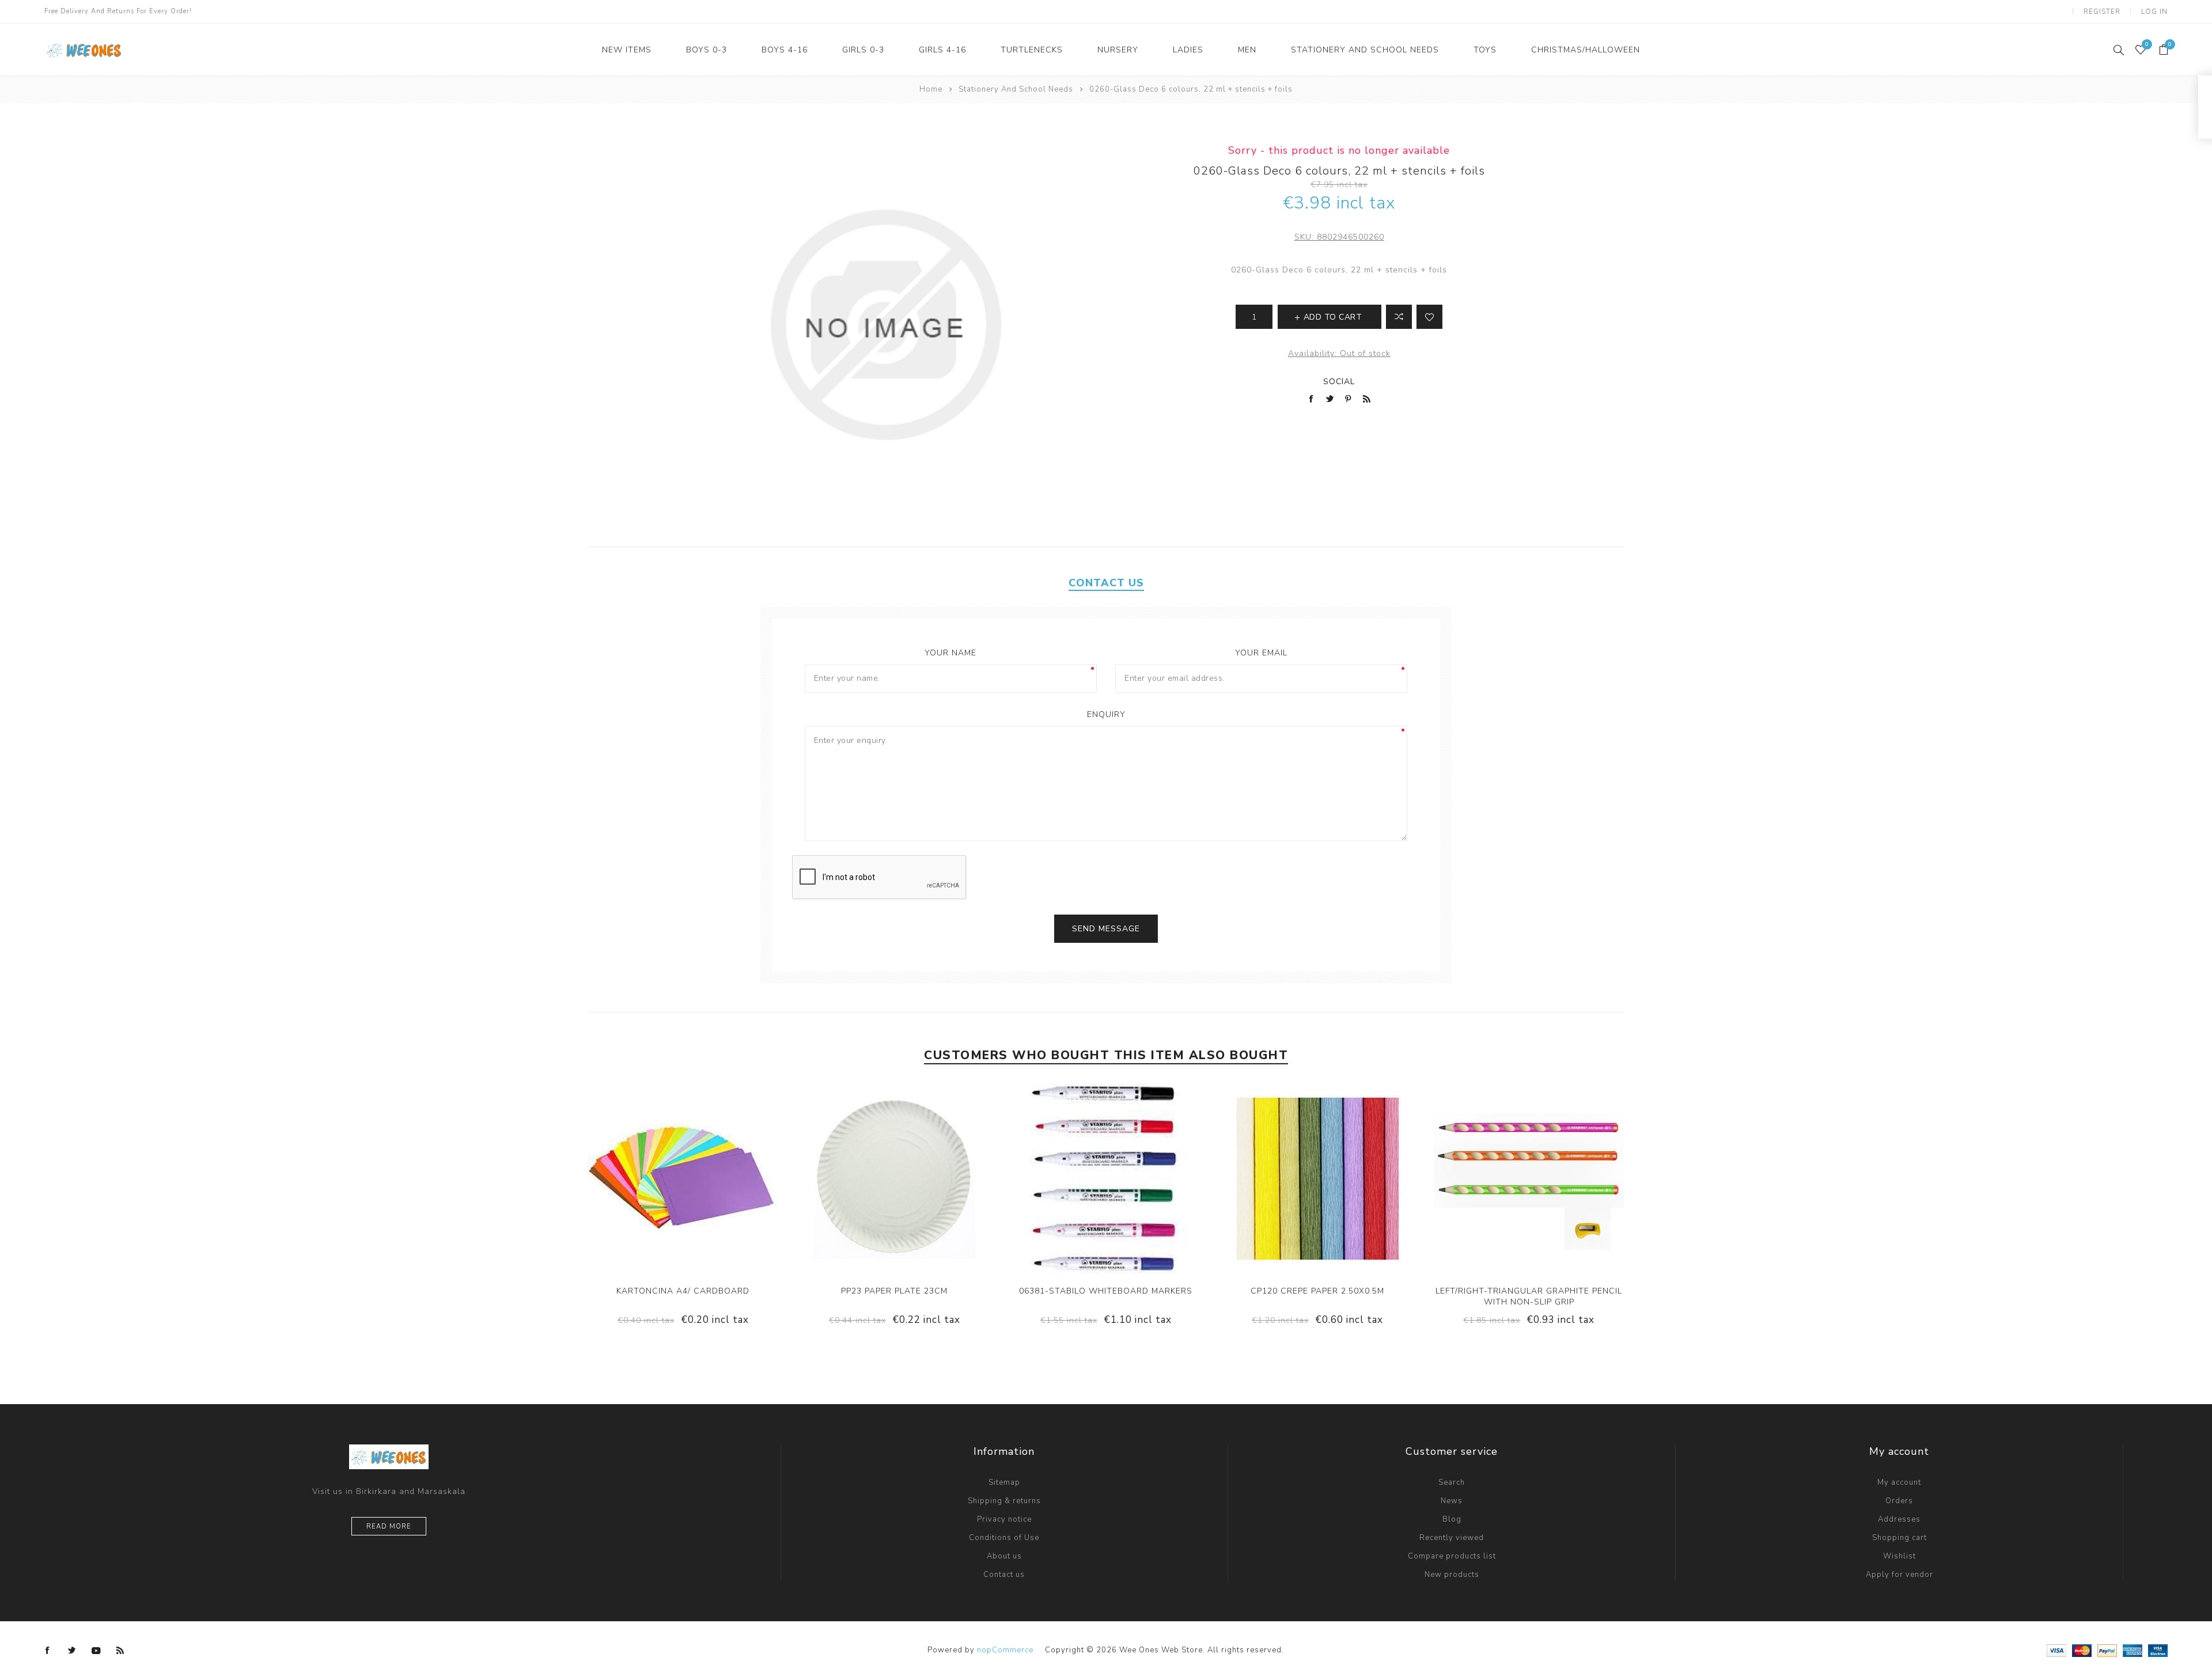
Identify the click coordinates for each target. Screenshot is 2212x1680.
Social (1339, 382)
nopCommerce (1005, 1650)
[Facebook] (48, 1651)
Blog (1452, 1519)
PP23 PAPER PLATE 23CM (894, 1291)
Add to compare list (1399, 317)
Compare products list (1452, 1556)
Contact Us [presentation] (1106, 583)
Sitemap (1004, 1482)
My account (1899, 1482)
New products (1452, 1575)
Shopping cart (1899, 1538)
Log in (2154, 12)
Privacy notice (1004, 1519)
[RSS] (120, 1651)
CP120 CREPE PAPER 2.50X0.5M (1317, 1291)
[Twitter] (72, 1651)
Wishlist (1899, 1556)
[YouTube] (96, 1651)
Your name (950, 653)
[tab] (1106, 583)
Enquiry (1106, 714)
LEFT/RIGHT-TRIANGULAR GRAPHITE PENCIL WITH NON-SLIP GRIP (1529, 1296)
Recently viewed (1452, 1538)
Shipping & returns (1004, 1501)
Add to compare (671, 1178)
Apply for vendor (1899, 1575)
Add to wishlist (1429, 317)
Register (2102, 12)
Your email (1261, 653)
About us (1004, 1556)
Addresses (1899, 1519)
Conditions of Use (1004, 1538)
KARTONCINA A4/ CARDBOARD (683, 1291)
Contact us (1004, 1575)
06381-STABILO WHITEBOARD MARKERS (1106, 1291)
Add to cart (718, 1178)
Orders (1899, 1501)
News (1452, 1501)
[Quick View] (648, 1178)
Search (1452, 1482)
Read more (389, 1527)
